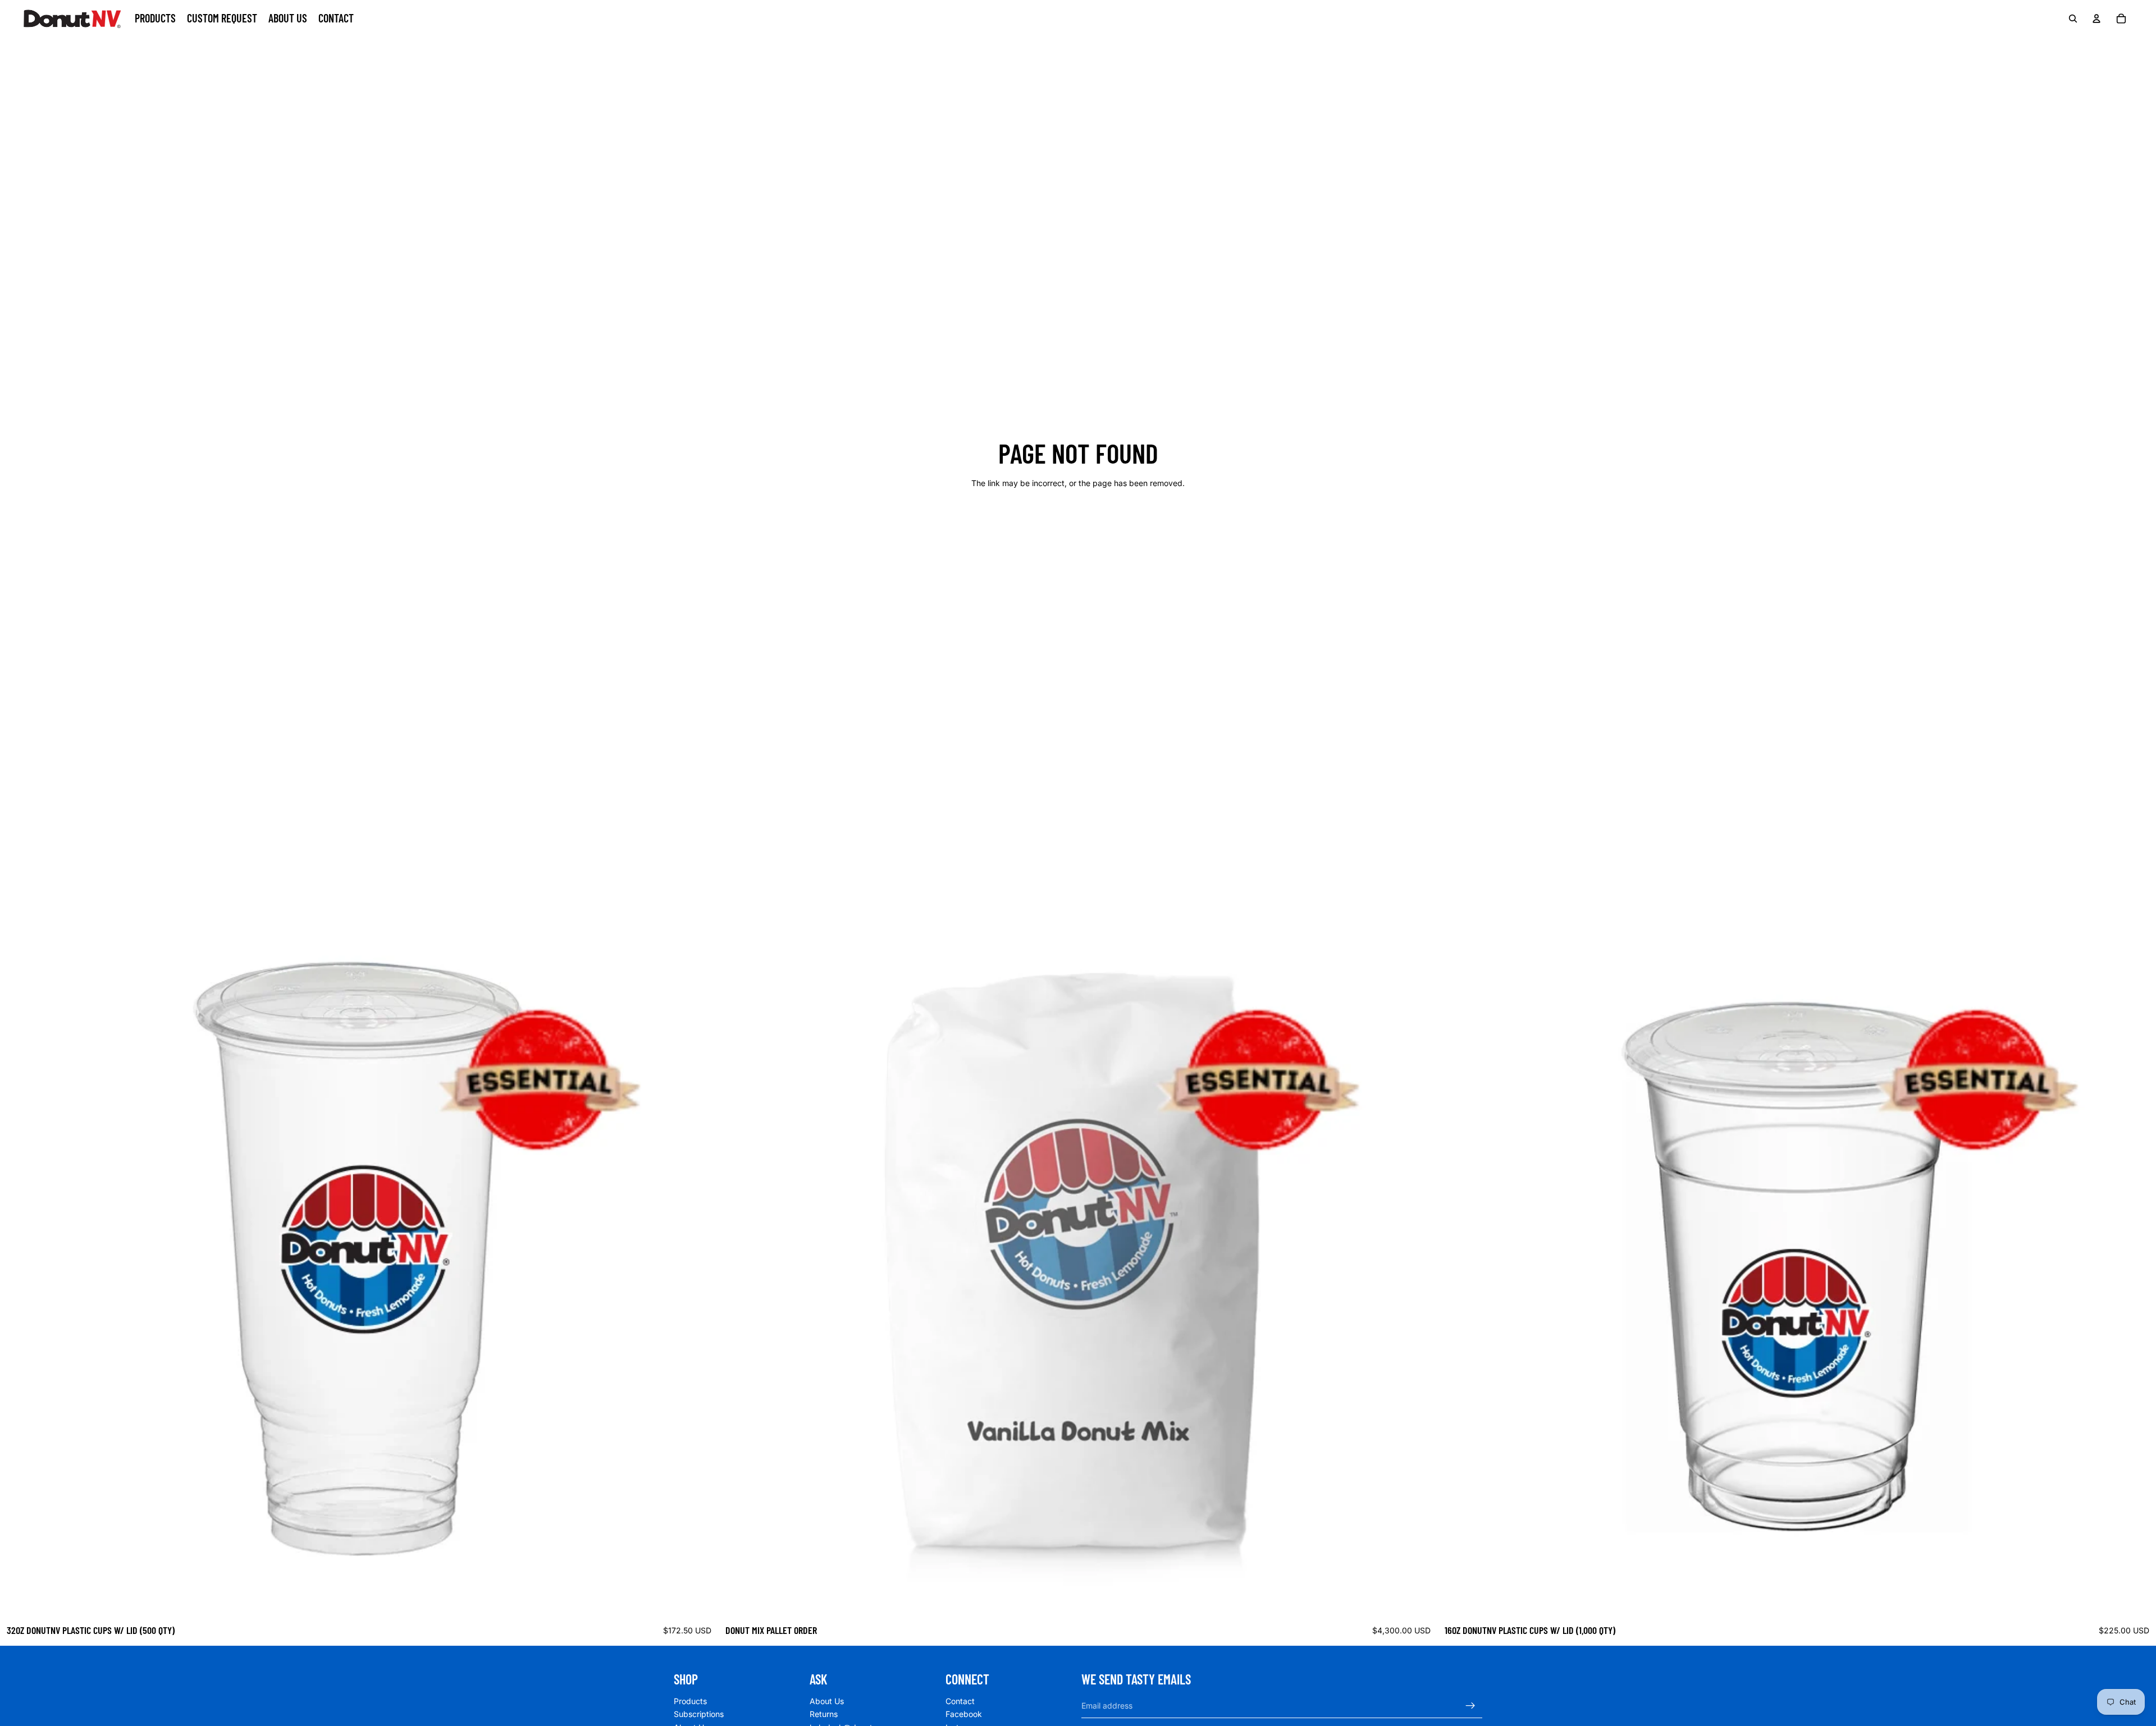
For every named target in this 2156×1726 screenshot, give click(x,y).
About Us (827, 1701)
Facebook (964, 1714)
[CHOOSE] (1420, 1601)
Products (690, 1701)
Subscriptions (699, 1714)
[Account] (2096, 19)
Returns (824, 1714)
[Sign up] (1470, 1706)
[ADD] (701, 1601)
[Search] (2073, 19)
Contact (960, 1701)
